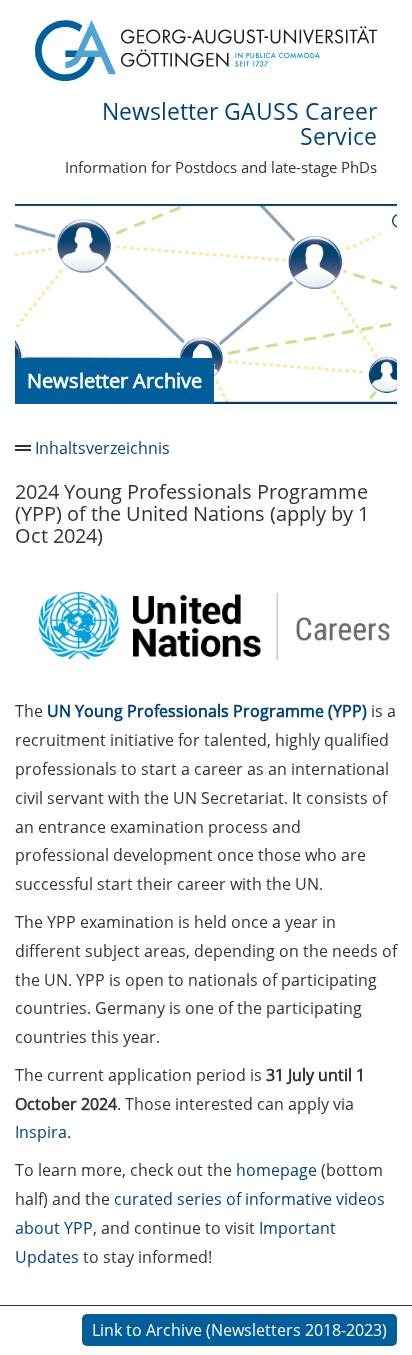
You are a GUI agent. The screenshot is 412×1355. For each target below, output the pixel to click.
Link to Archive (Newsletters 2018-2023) (239, 1330)
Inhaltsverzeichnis (102, 448)
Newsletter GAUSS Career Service (239, 123)
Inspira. (43, 1132)
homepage (276, 1170)
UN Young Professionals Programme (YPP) (207, 711)
